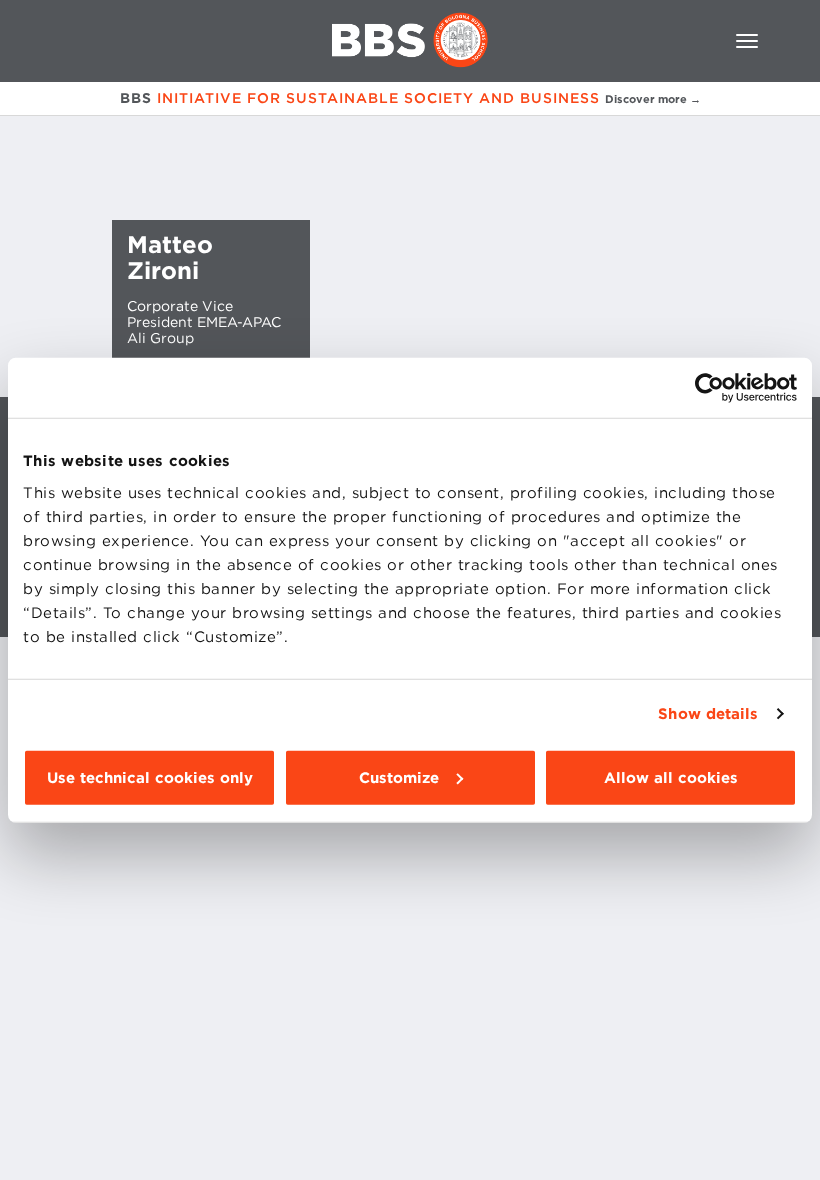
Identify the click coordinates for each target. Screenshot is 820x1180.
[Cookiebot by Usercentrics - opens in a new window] (709, 388)
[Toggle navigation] (747, 41)
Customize (399, 777)
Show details (708, 714)
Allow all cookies (671, 777)
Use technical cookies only (150, 777)
